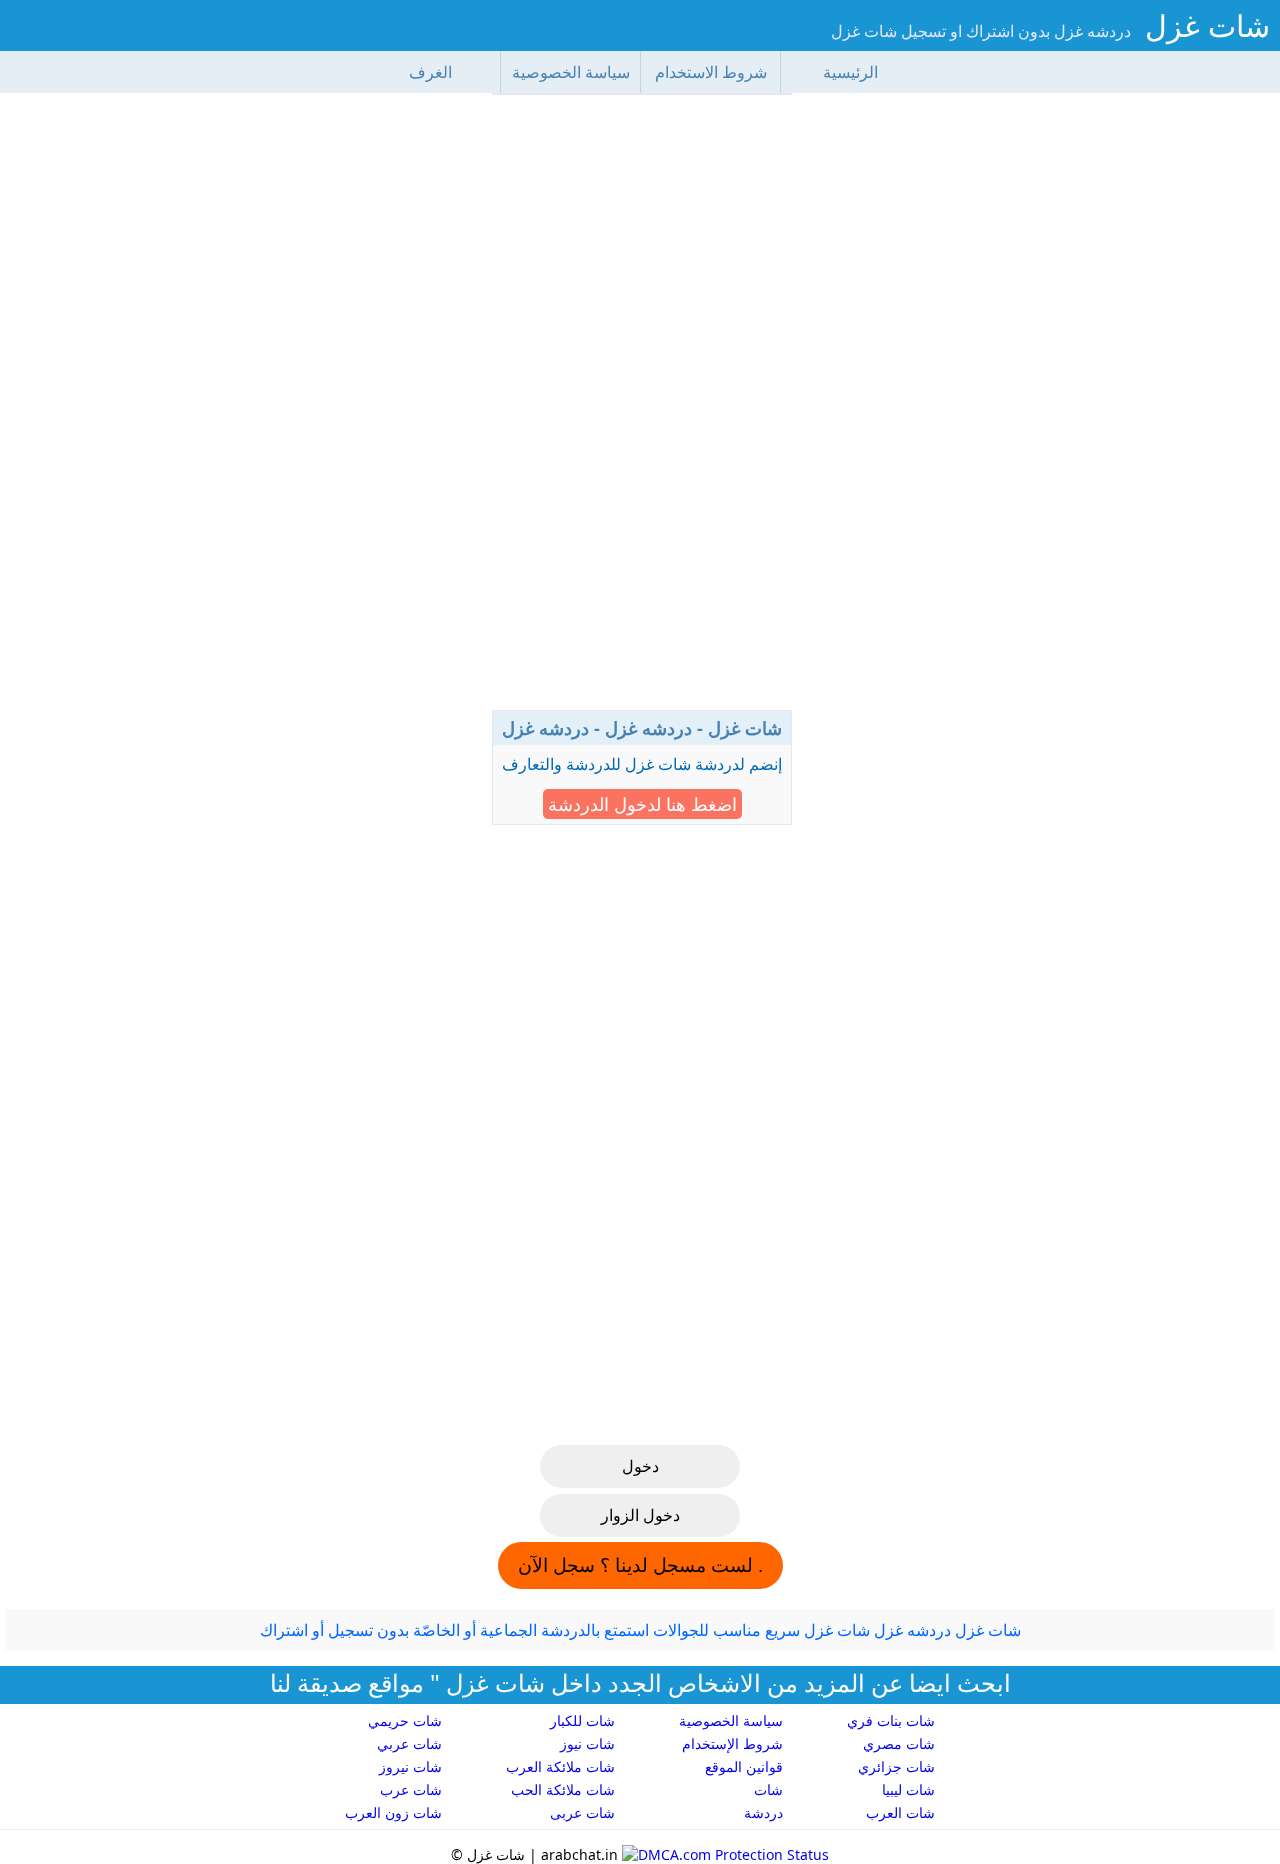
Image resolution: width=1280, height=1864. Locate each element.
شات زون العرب (393, 1812)
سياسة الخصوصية (571, 72)
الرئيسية (850, 72)
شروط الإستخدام (732, 1743)
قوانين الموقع (744, 1766)
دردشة (763, 1812)
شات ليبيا (908, 1789)
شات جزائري (896, 1766)
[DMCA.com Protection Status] (723, 1854)
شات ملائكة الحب (563, 1789)
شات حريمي (405, 1720)
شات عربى (582, 1812)
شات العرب (900, 1812)
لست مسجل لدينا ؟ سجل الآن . (640, 1565)
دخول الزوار (640, 1515)
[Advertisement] (642, 410)
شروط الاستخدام (711, 72)
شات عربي (409, 1743)
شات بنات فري (891, 1720)
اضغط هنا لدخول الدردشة (642, 804)
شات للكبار (582, 1720)
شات (768, 1789)
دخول (640, 1466)
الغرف (430, 72)
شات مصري (899, 1743)
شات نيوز (587, 1743)
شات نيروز (410, 1766)
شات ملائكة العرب (560, 1766)
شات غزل (1207, 25)
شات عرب (411, 1789)
